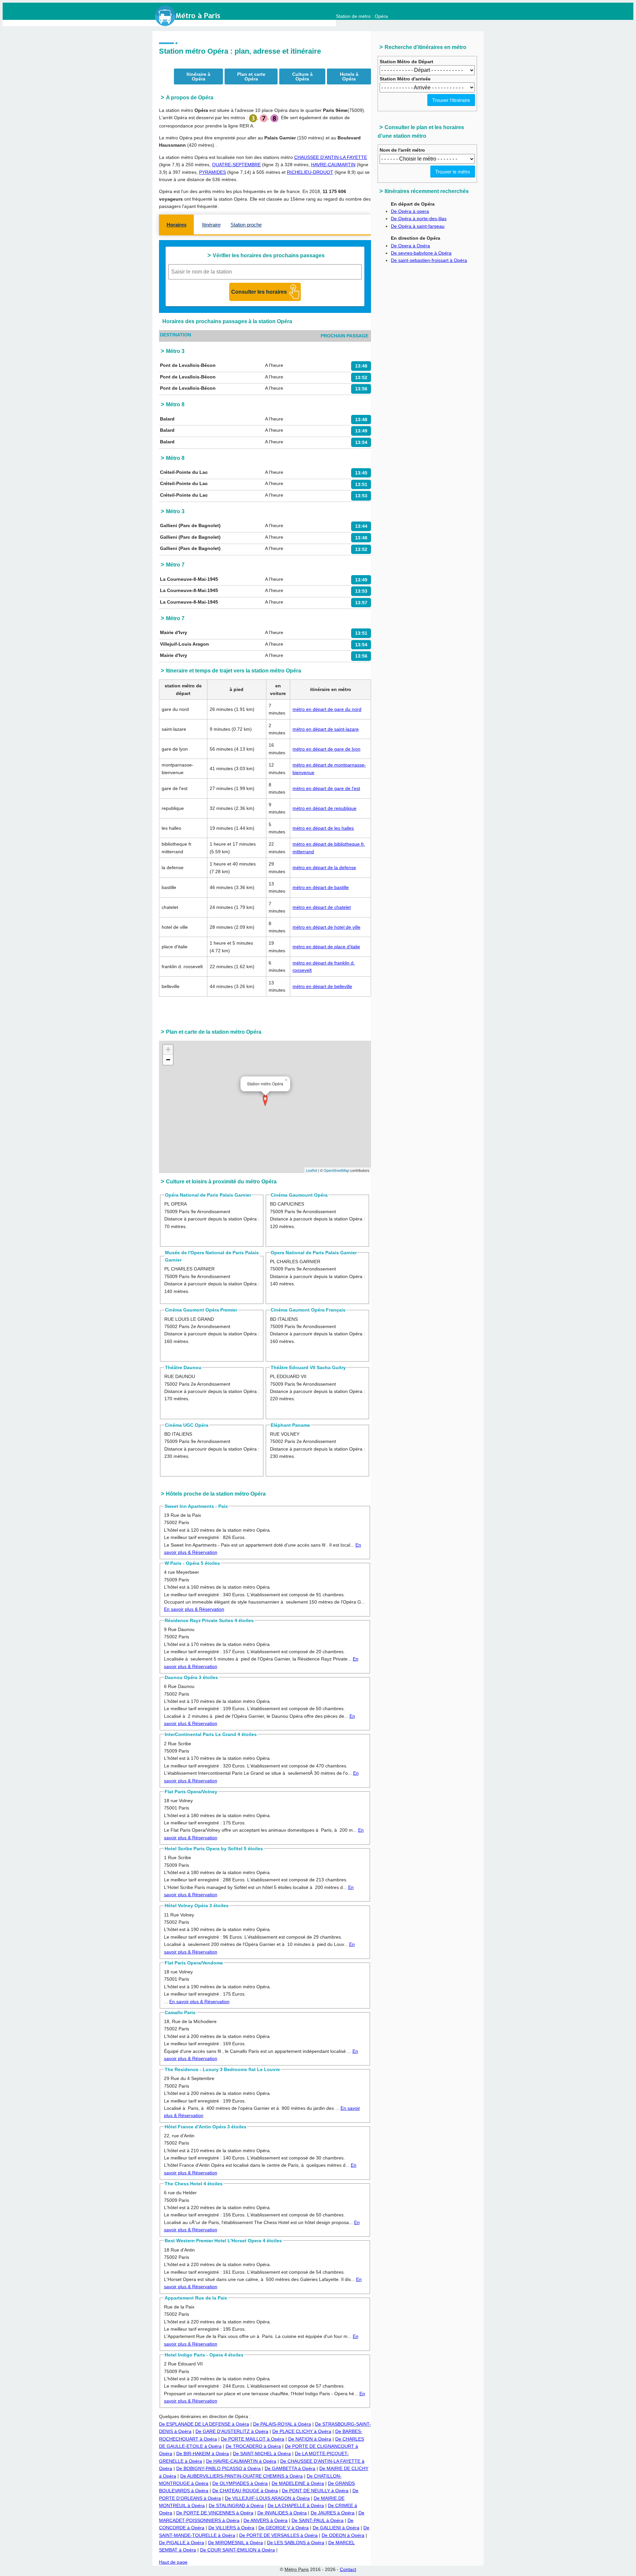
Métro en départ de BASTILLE (321, 887)
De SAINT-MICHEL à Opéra (262, 2453)
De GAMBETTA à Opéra (290, 2468)
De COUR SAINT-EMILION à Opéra (238, 2550)
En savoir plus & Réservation (194, 1609)
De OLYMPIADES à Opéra (240, 2483)
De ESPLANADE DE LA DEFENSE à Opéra (204, 2424)
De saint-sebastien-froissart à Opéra (429, 260)
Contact (348, 2569)
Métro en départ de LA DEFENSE (324, 867)
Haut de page (173, 2562)
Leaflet (312, 1170)
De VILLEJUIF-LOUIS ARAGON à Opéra (267, 2498)
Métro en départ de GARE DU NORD (327, 709)
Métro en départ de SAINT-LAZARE (326, 729)
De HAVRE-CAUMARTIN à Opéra (241, 2461)
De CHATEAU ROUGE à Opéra (245, 2491)
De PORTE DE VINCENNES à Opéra (215, 2513)
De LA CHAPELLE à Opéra (296, 2505)
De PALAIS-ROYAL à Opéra (282, 2424)
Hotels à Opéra (349, 76)
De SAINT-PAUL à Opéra (318, 2520)
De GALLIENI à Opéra (336, 2528)
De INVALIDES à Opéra (282, 2513)
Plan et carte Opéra (251, 76)
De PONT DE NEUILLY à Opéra (315, 2491)
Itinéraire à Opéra (198, 76)
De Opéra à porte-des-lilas (419, 219)
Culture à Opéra (302, 76)
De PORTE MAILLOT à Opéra (253, 2439)
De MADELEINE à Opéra (298, 2483)
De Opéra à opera (410, 211)
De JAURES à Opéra (333, 2513)
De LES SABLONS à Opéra (296, 2543)
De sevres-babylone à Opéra (421, 253)
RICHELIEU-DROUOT (310, 172)
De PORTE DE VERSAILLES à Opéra (278, 2535)
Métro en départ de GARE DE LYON (326, 749)
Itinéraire (211, 225)
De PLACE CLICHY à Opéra (302, 2431)
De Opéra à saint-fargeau (418, 226)
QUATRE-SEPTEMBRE (236, 165)
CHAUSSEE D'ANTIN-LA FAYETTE (331, 157)
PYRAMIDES (212, 172)
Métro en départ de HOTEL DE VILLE (326, 927)
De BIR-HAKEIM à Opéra (203, 2453)
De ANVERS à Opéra (265, 2520)
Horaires (177, 225)
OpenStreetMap (336, 1170)
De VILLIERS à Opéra (231, 2528)
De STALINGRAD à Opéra (236, 2505)
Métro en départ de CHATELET (322, 907)
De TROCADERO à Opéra (253, 2446)
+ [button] (168, 1049)
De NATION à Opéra (310, 2439)
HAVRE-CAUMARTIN (333, 165)
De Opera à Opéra (410, 246)
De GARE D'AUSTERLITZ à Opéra (232, 2431)
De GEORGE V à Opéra (284, 2528)
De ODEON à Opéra (343, 2535)
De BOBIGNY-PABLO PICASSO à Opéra (218, 2468)
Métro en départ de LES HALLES (323, 828)
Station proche (246, 225)
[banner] (194, 16)
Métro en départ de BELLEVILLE (322, 986)
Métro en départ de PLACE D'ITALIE (326, 947)
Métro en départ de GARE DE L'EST (326, 788)
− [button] (168, 1060)
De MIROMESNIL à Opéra (236, 2543)
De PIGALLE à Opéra (182, 2543)
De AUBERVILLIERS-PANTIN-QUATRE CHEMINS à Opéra (241, 2476)
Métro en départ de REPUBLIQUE (324, 808)
